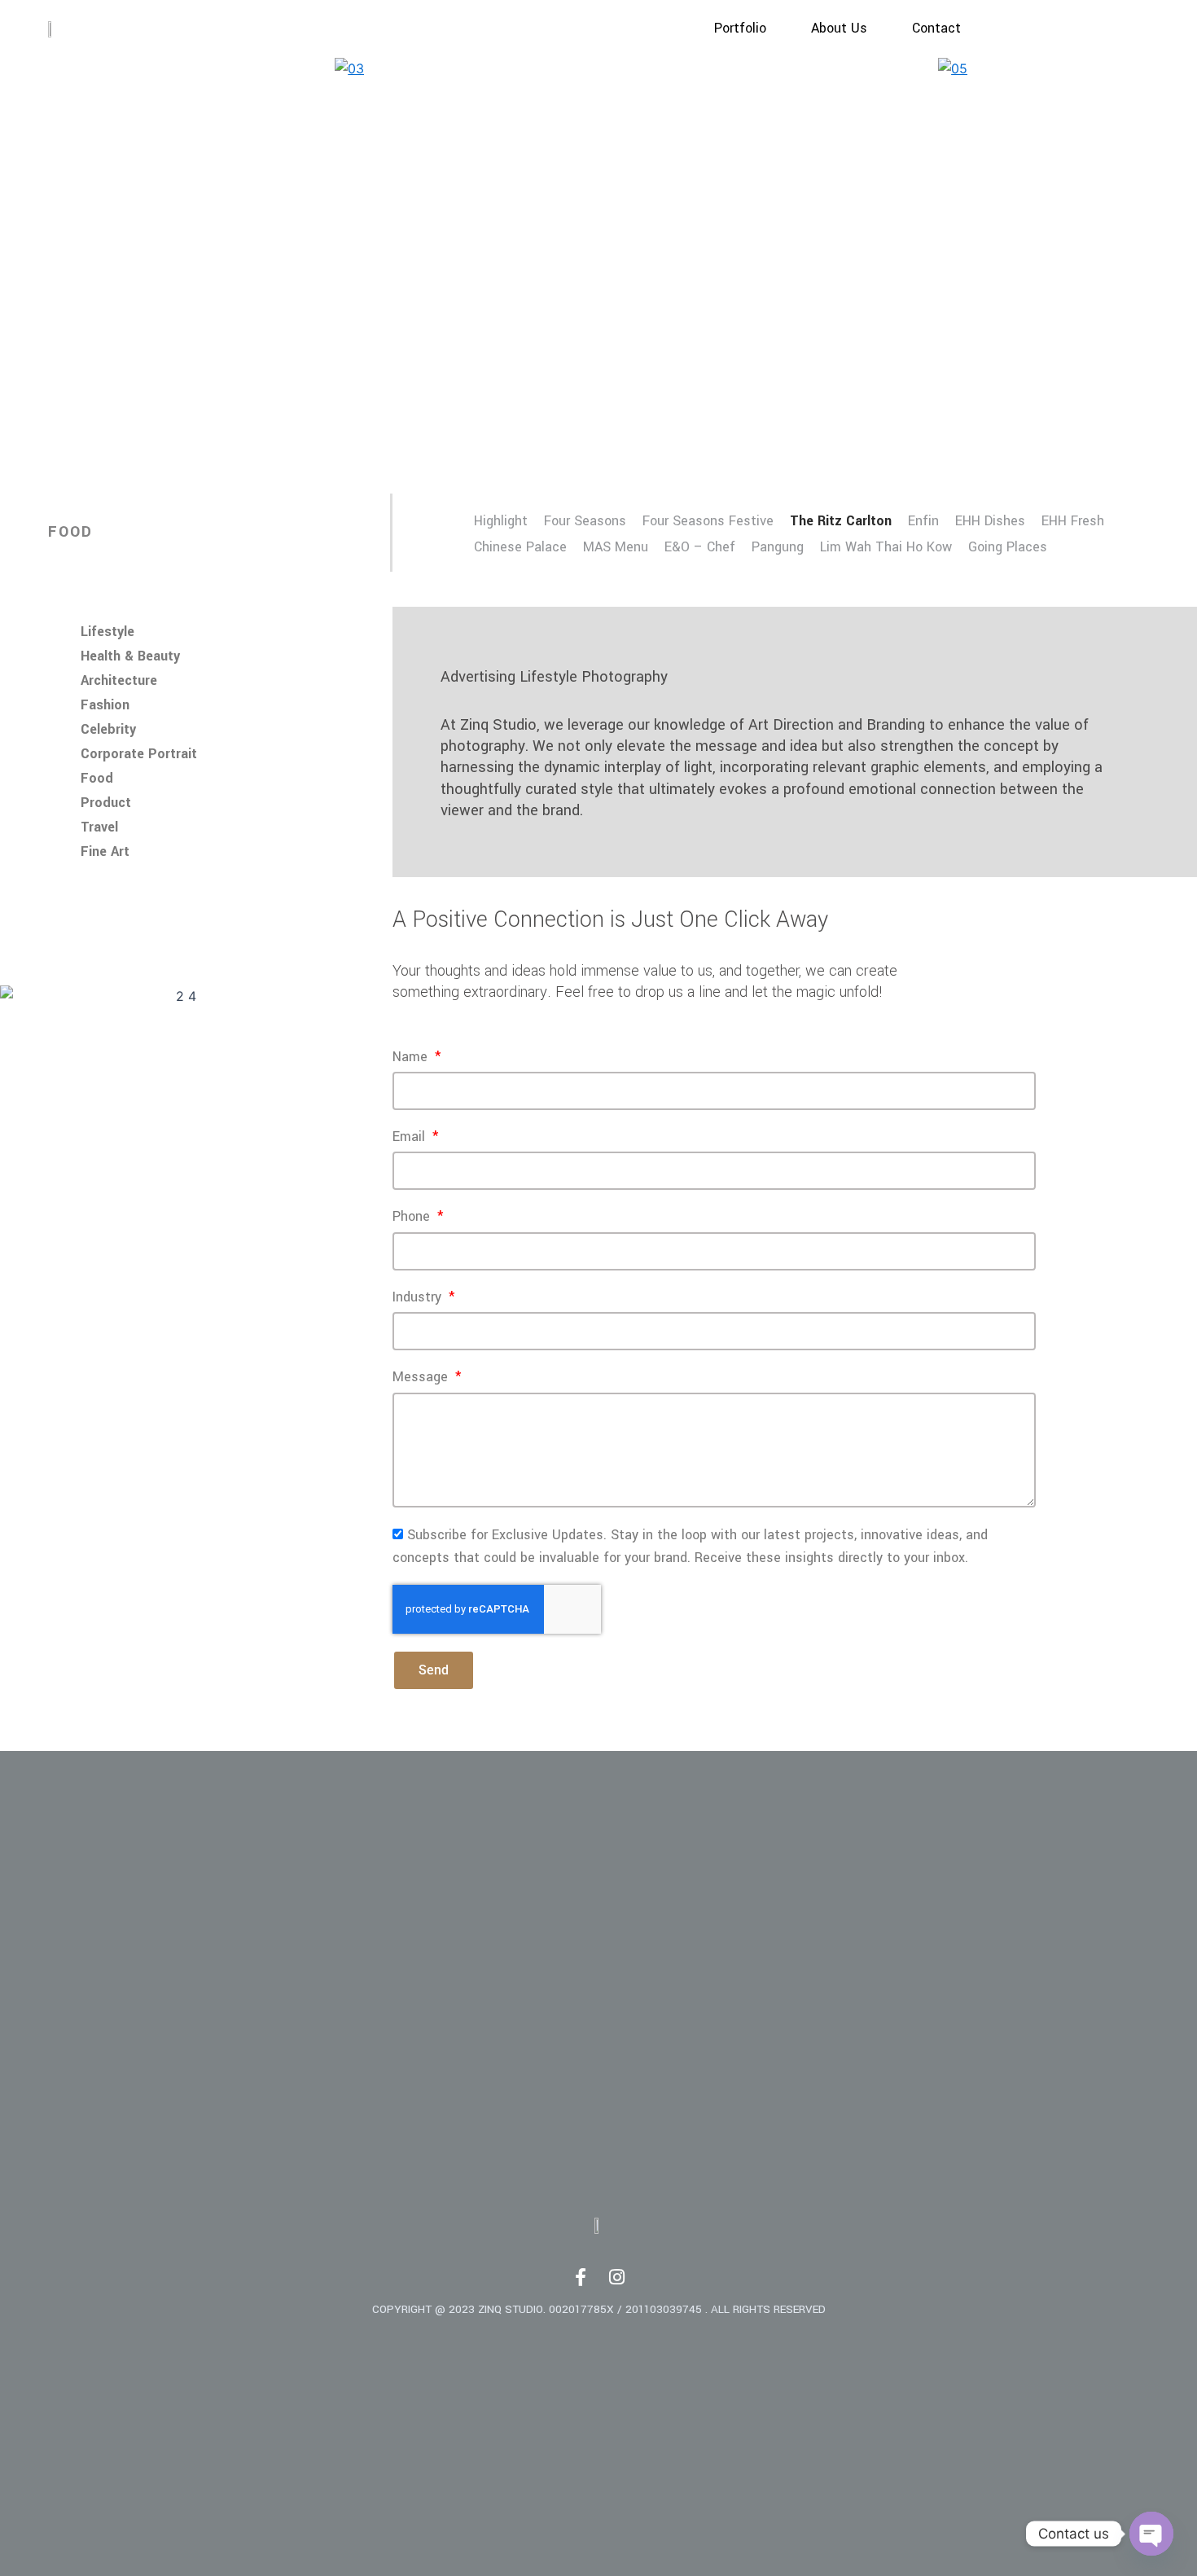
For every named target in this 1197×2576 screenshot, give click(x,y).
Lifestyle (107, 632)
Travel (99, 827)
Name (412, 1057)
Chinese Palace (520, 547)
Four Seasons (585, 521)
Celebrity (108, 730)
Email (411, 1137)
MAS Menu (616, 547)
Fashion (105, 705)
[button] (66, 269)
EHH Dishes (990, 521)
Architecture (119, 681)
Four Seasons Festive (708, 521)
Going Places (1008, 547)
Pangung (778, 547)
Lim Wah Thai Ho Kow (886, 547)
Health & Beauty (130, 656)
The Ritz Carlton (841, 521)
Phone (413, 1217)
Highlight (501, 521)
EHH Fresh (1073, 521)
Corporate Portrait (139, 754)
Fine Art (105, 852)
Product (106, 803)
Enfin (923, 521)
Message (422, 1377)
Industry (419, 1297)
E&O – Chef (700, 547)
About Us (839, 29)
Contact (936, 29)
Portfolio (740, 29)
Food (97, 779)
